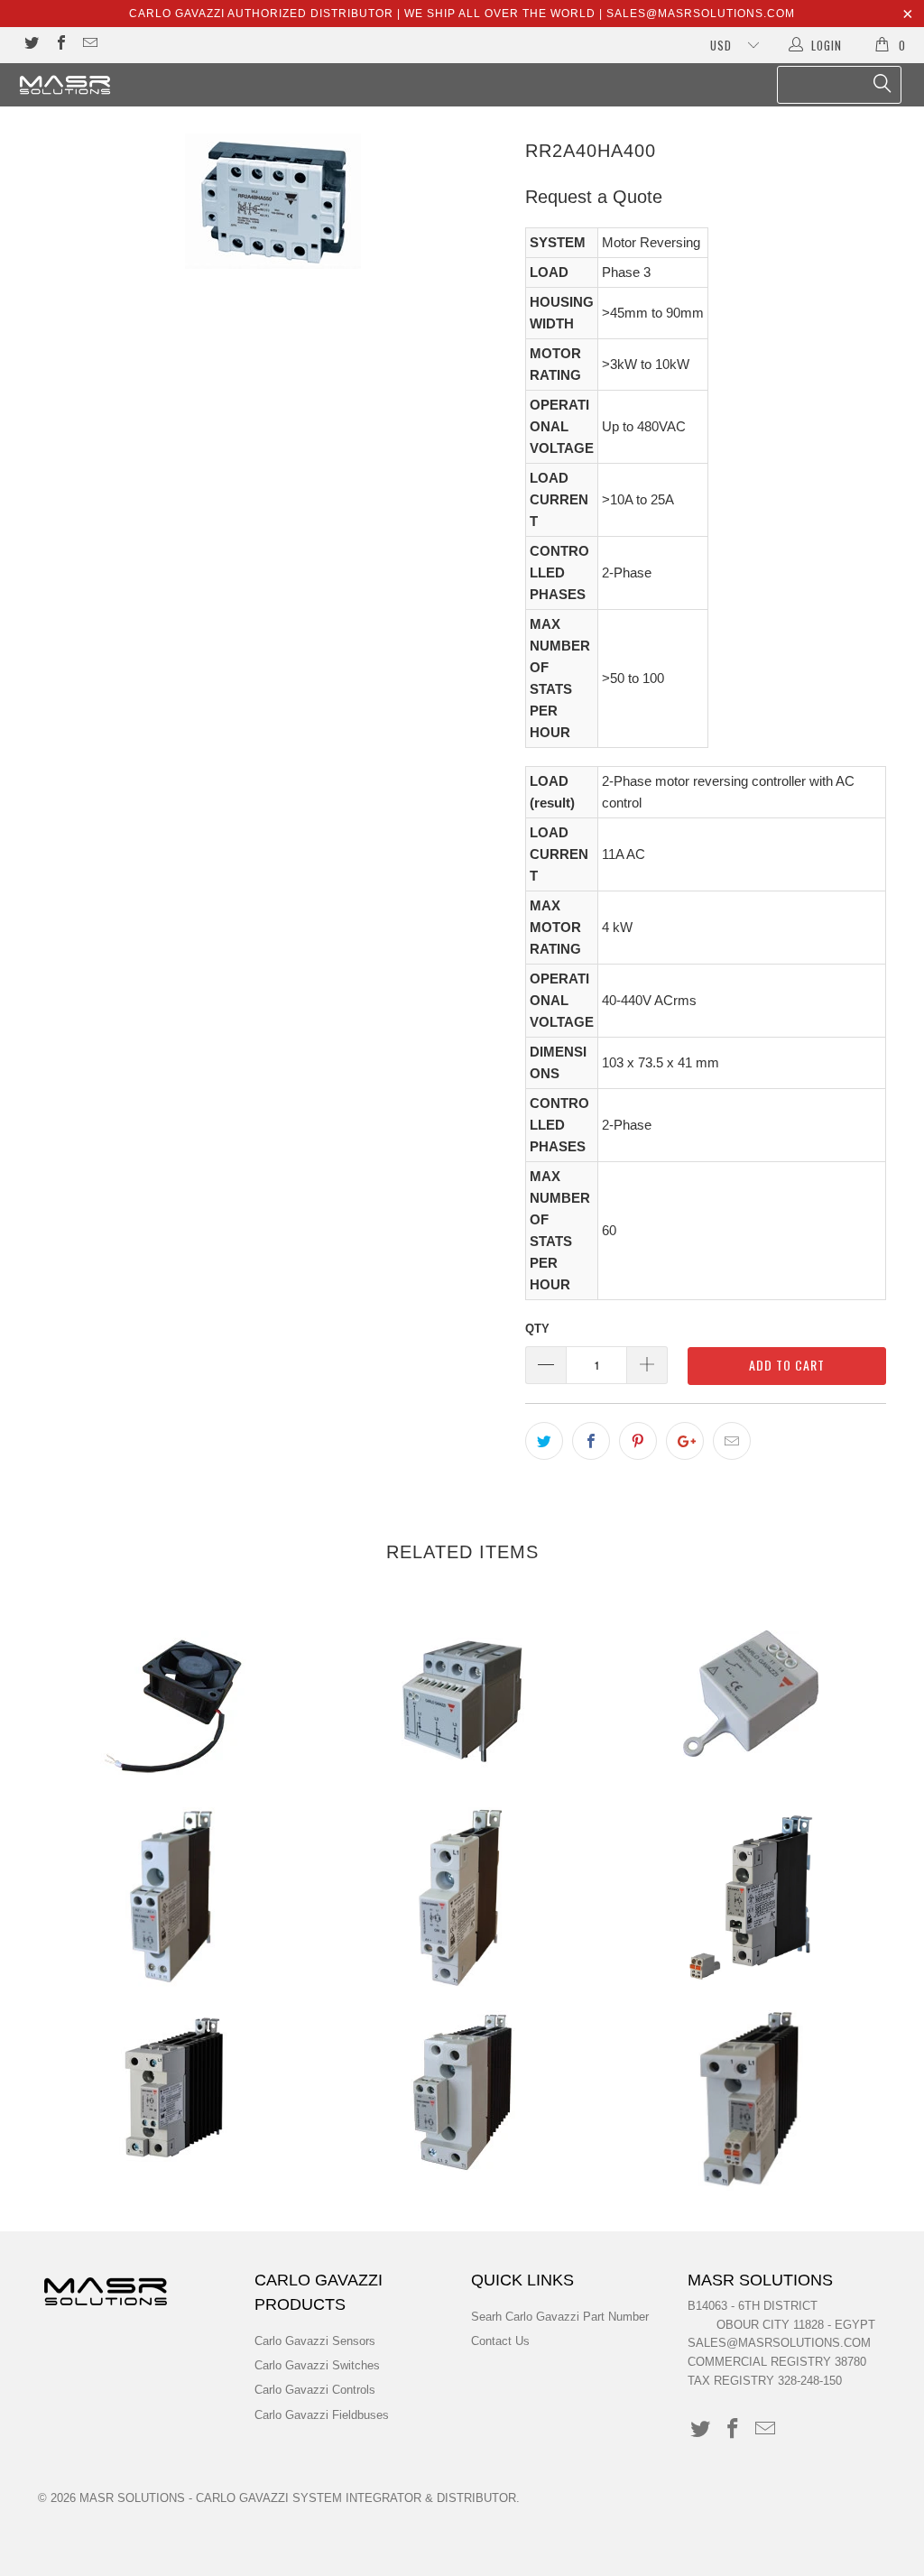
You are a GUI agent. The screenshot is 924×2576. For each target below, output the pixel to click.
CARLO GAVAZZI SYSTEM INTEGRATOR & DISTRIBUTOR (356, 2498)
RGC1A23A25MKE (751, 1897)
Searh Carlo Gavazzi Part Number (560, 2317)
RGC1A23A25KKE (462, 1897)
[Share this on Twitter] (544, 1441)
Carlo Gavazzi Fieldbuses (322, 2415)
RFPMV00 (751, 1694)
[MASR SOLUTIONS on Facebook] (60, 45)
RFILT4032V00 (462, 1701)
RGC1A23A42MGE (751, 2101)
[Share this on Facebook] (591, 1441)
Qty (537, 1329)
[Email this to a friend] (732, 1441)
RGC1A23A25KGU (173, 1897)
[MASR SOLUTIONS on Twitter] (31, 45)
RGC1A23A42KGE (173, 2087)
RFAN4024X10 (173, 1708)
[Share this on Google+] (685, 1441)
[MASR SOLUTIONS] (83, 85)
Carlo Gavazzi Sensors (315, 2341)
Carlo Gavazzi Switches (317, 2365)
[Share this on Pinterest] (638, 1441)
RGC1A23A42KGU (462, 2091)
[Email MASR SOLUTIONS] (89, 45)
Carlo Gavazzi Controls (315, 2390)
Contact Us (500, 2341)
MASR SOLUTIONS (132, 2498)
